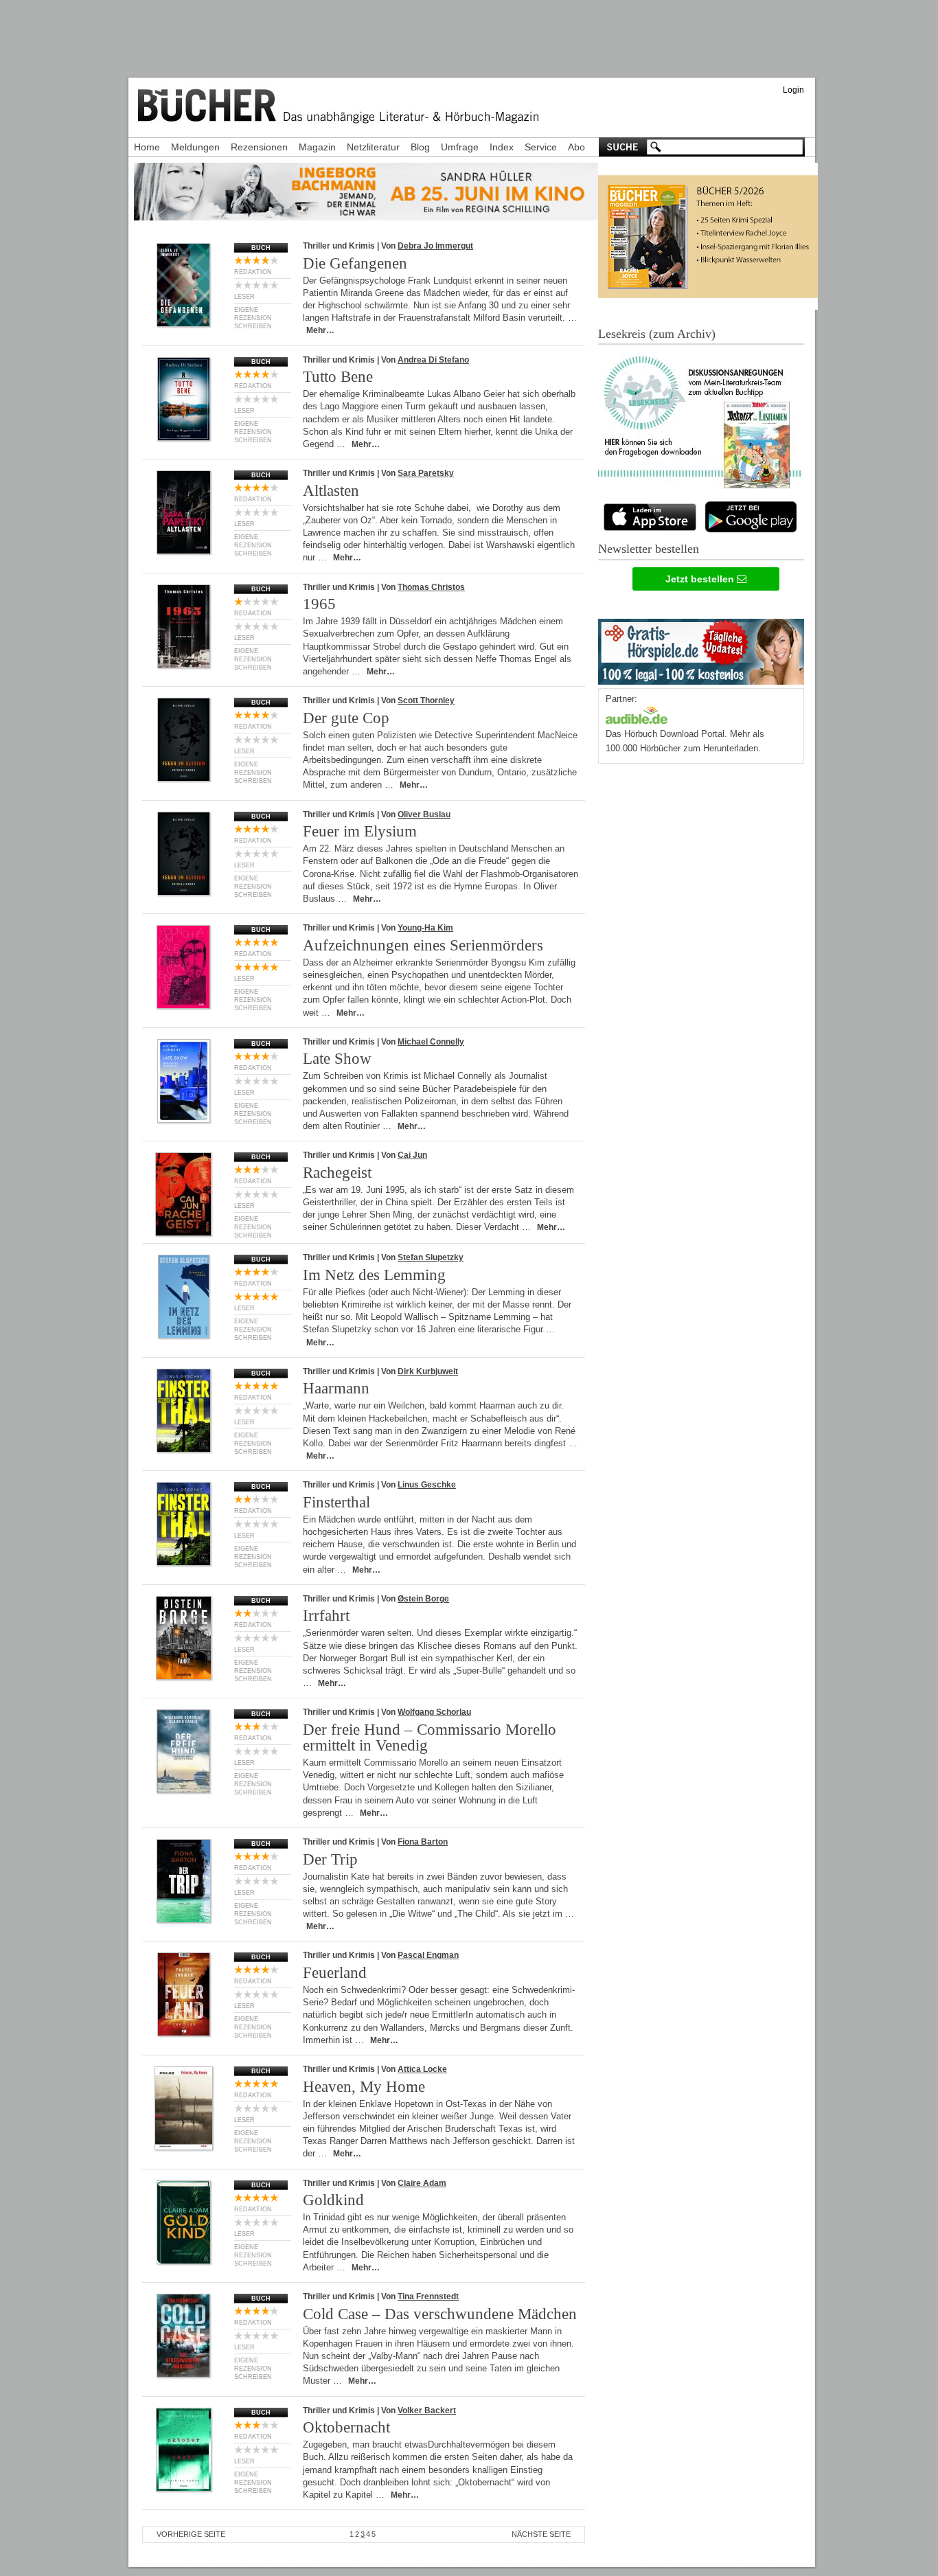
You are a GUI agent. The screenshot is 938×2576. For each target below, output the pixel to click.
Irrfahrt (326, 1616)
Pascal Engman (428, 1955)
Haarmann (336, 1388)
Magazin (317, 147)
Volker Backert (427, 2410)
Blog (420, 147)
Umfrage (460, 147)
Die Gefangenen (355, 263)
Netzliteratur (373, 147)
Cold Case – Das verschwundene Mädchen (440, 2314)
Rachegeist (337, 1173)
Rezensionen (259, 147)
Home (147, 147)
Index (502, 147)
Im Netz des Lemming (374, 1275)
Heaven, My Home (364, 2087)
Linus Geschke (427, 1485)
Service (541, 147)
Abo (576, 147)
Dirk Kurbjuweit (428, 1371)
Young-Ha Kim (425, 928)
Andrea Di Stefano (433, 360)
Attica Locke (422, 2069)
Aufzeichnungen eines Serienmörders (423, 945)
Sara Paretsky (426, 473)
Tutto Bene (338, 377)
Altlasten (331, 491)
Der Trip (330, 1859)
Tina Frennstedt (428, 2296)
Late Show (337, 1059)
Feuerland (335, 1973)
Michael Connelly (431, 1042)
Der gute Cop (346, 718)
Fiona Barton (423, 1842)
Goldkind (333, 2200)
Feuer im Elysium (360, 831)
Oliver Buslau (424, 814)
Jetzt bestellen (701, 579)
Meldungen (195, 147)
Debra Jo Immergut (435, 246)
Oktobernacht (346, 2427)
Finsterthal (336, 1502)
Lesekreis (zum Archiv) (657, 334)
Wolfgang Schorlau (434, 1712)
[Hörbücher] (637, 714)
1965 (319, 604)
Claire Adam (422, 2183)
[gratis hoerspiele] (701, 649)
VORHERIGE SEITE (191, 2534)
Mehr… (320, 330)
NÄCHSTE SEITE (541, 2534)
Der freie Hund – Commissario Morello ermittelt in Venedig (430, 1737)
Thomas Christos (431, 587)
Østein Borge (423, 1599)
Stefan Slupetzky (431, 1257)
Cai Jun (412, 1155)
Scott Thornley (426, 700)
